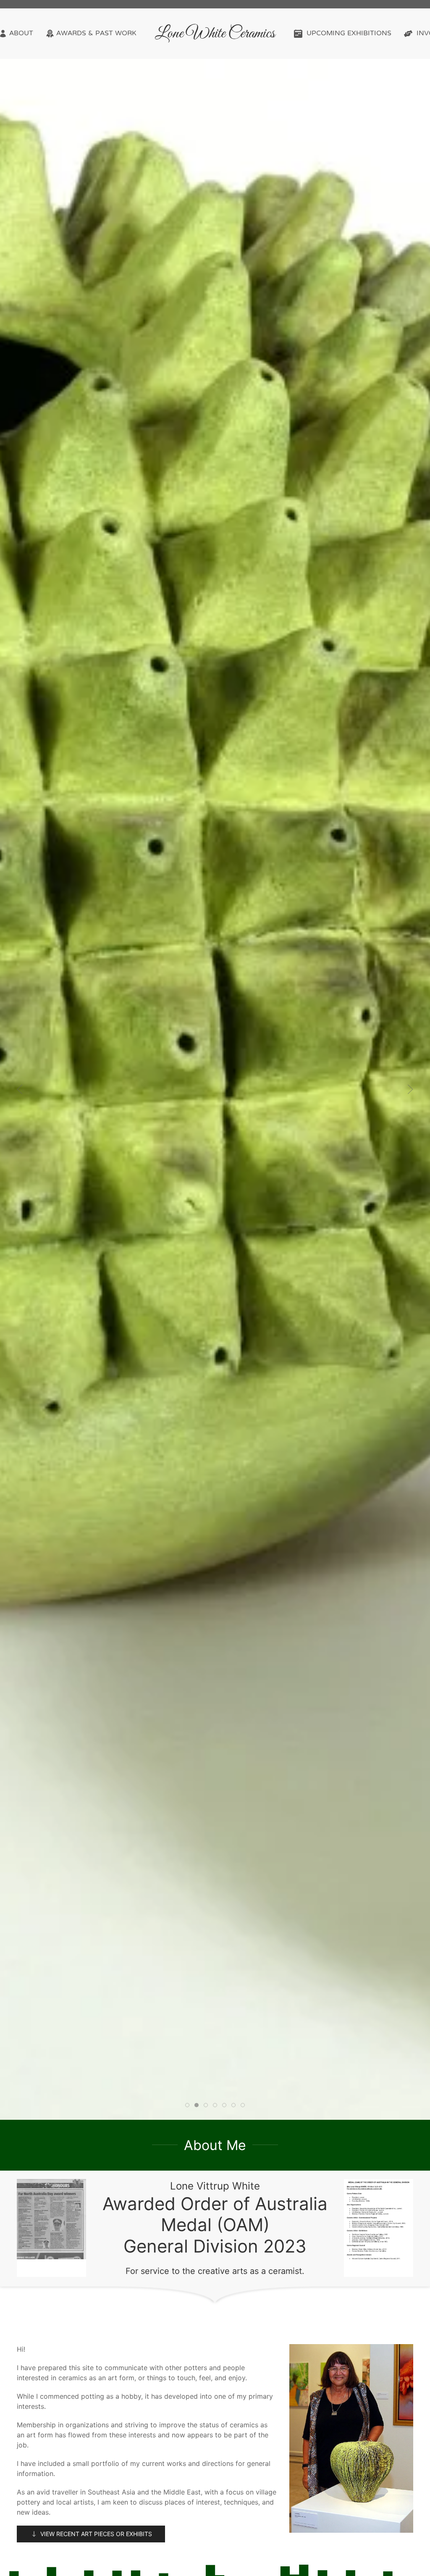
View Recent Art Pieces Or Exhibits (96, 2534)
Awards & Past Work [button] (96, 34)
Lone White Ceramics (215, 34)
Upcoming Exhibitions (349, 34)
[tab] (187, 2105)
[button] (20, 1089)
